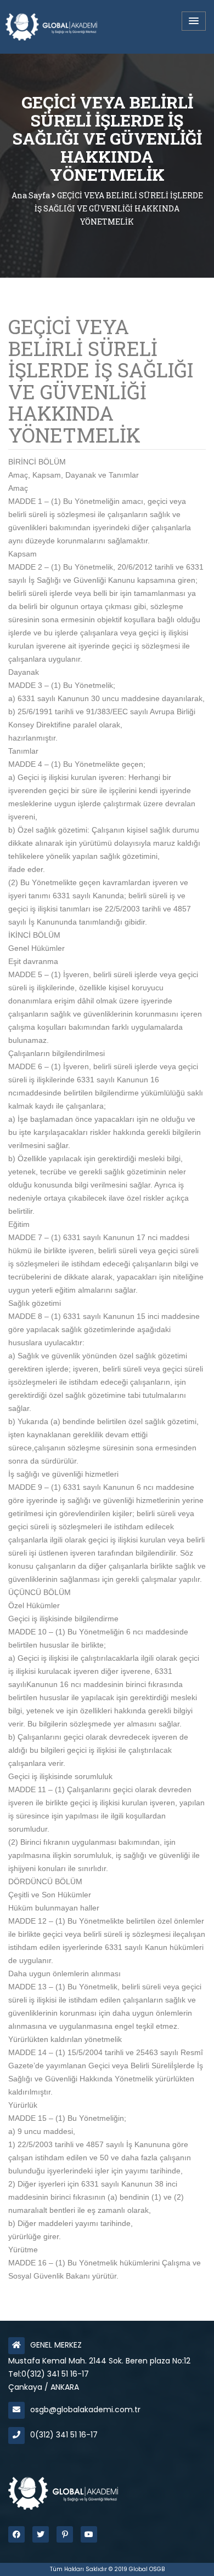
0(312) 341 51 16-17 (64, 2435)
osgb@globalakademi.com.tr (85, 2409)
